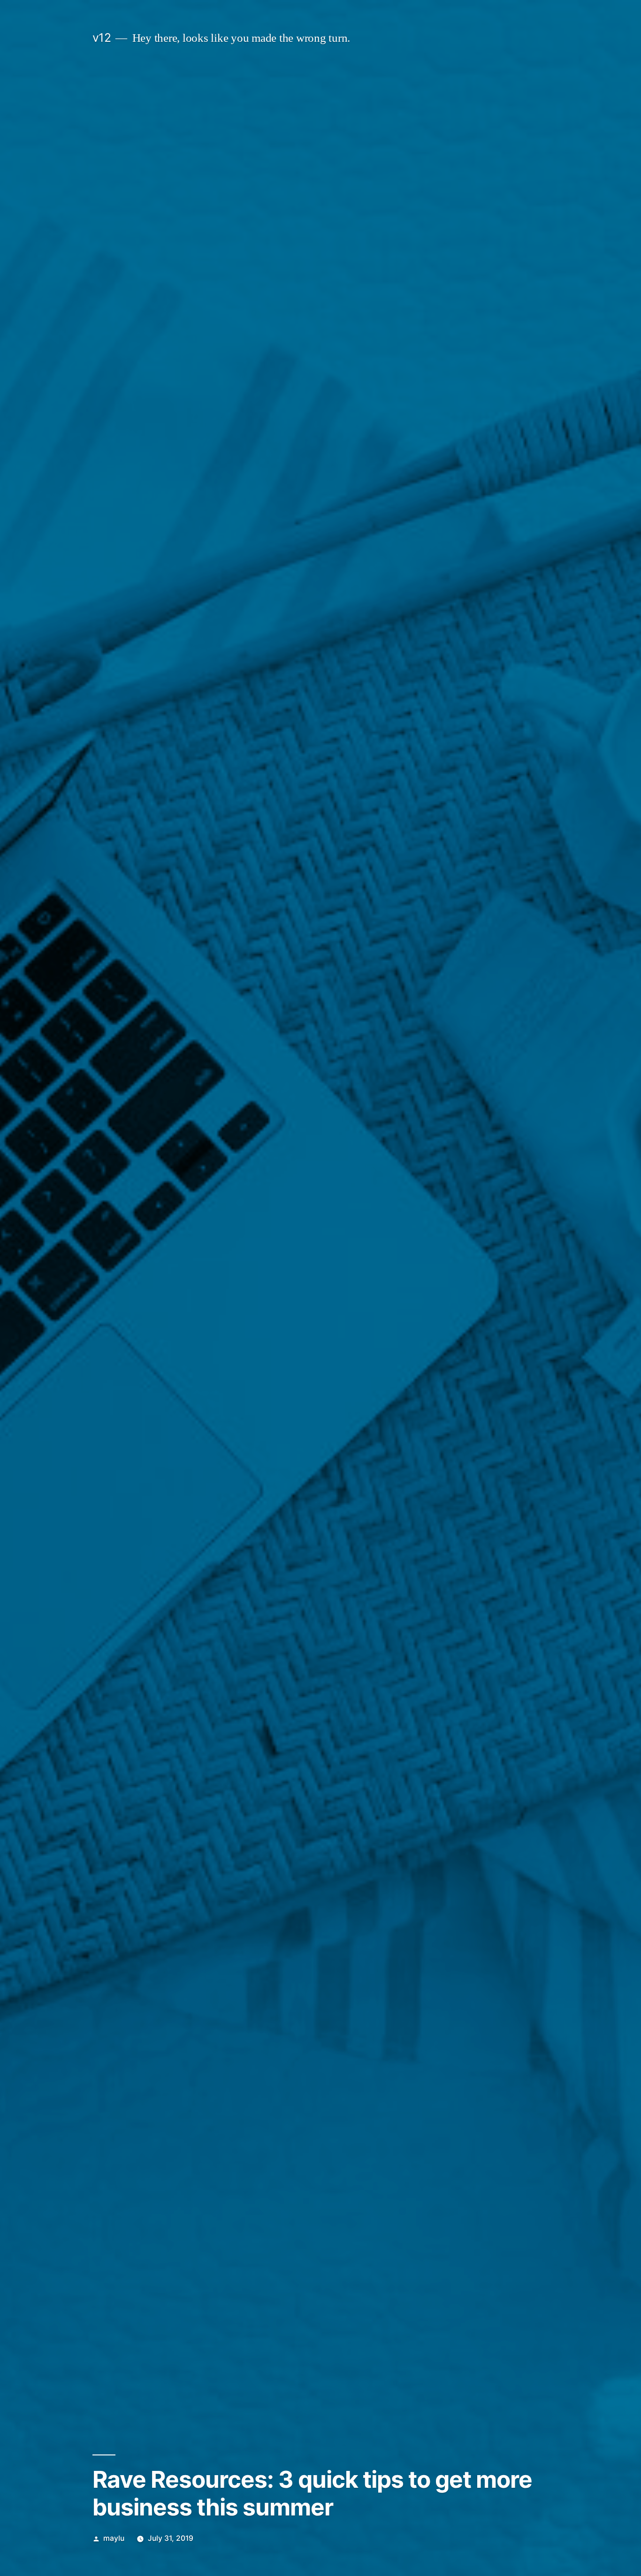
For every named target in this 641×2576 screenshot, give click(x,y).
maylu (114, 2538)
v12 (102, 38)
